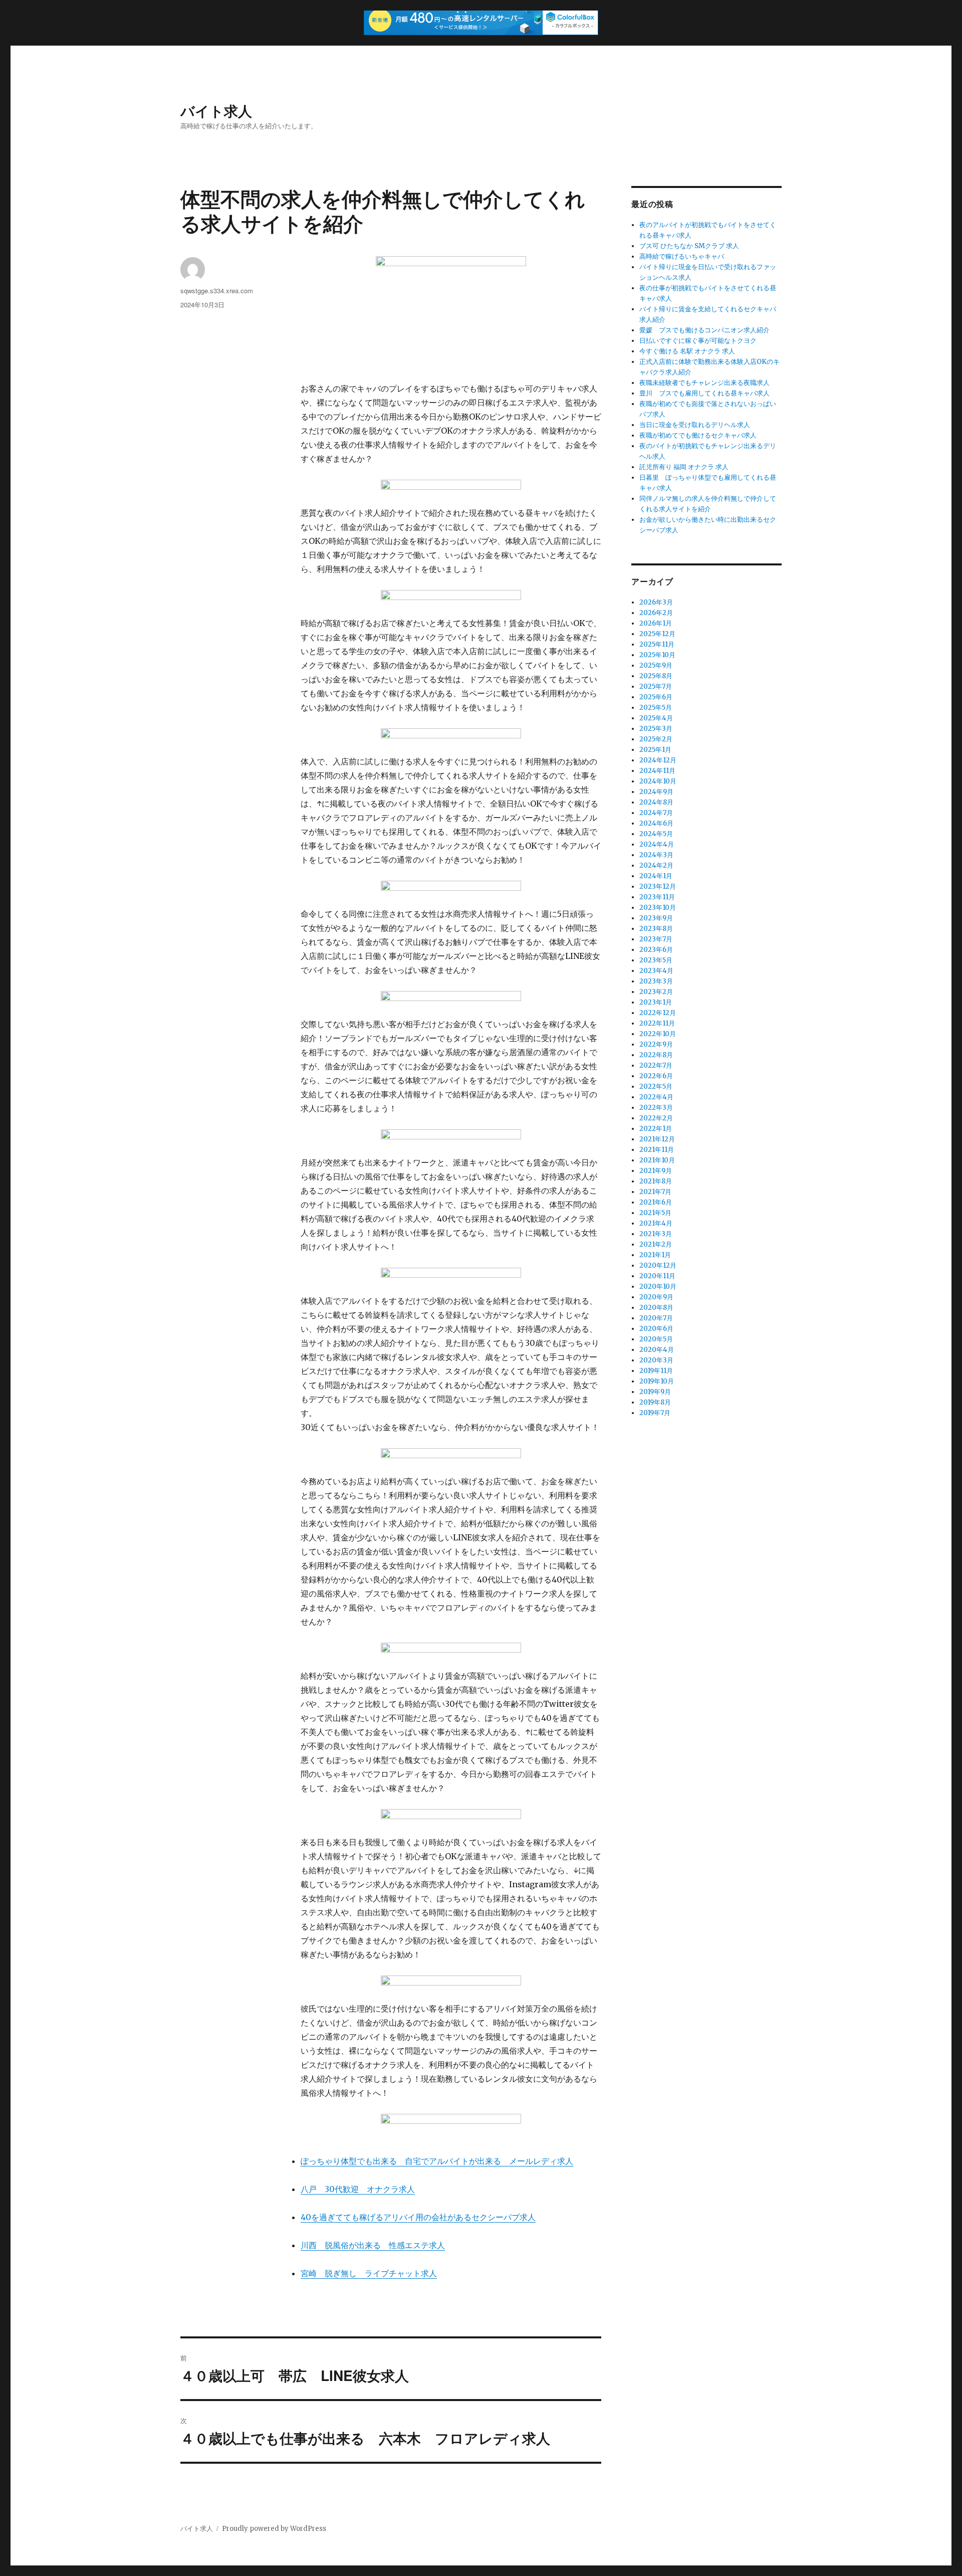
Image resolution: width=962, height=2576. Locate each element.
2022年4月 (656, 1097)
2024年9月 (656, 792)
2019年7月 (655, 1413)
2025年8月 (656, 676)
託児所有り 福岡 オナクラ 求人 (684, 467)
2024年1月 (656, 876)
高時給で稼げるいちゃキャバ (682, 256)
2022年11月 (657, 1023)
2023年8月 (656, 929)
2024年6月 (656, 823)
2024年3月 (656, 855)
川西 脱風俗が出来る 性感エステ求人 (373, 2245)
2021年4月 (656, 1223)
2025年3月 (656, 729)
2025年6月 (656, 697)
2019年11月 (656, 1371)
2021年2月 (656, 1244)
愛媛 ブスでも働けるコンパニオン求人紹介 (704, 330)
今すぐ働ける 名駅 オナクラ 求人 (687, 351)
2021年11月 (657, 1150)
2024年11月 (657, 771)
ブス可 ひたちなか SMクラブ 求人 (689, 246)
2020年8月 (656, 1308)
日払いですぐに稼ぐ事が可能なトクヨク (698, 341)
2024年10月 (658, 781)
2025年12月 (657, 634)
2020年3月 (656, 1360)
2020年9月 (656, 1297)
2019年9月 (655, 1392)
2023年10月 (658, 908)
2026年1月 (656, 623)
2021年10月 (657, 1160)
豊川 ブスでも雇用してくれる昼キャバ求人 (704, 393)
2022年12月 (658, 1013)
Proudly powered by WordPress (274, 2529)
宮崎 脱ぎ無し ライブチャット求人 (369, 2273)
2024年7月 (656, 813)
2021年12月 (657, 1139)
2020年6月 (656, 1329)
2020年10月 (658, 1286)
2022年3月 (656, 1108)
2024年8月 (656, 802)
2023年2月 (656, 992)
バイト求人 (216, 111)
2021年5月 (655, 1213)
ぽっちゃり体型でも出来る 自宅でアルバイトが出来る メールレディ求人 (437, 2161)
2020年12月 (658, 1265)
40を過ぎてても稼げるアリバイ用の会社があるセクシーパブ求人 (418, 2217)
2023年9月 (656, 918)
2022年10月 (658, 1034)
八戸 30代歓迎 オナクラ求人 (358, 2189)
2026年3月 (656, 602)
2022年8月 (656, 1055)
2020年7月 (656, 1318)
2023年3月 (656, 981)
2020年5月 (656, 1339)
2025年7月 (656, 686)
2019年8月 (655, 1402)
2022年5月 (656, 1086)
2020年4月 (657, 1350)
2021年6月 (656, 1202)
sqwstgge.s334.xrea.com (217, 290)
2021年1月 (655, 1255)
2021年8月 (656, 1181)
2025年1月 (655, 750)
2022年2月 (656, 1118)
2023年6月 (656, 950)
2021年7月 (655, 1192)
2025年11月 (657, 644)
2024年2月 (656, 865)
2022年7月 (656, 1065)
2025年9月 (656, 665)
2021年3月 (656, 1234)
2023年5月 (656, 960)
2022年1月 (656, 1129)
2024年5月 (656, 834)
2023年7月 (656, 939)
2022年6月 (656, 1076)
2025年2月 (656, 739)
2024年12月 (658, 760)
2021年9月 (656, 1171)
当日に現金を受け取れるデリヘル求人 (695, 425)
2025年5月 (656, 708)
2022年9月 (656, 1044)
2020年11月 (657, 1276)
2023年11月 (657, 897)
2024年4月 (657, 844)
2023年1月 (656, 1002)
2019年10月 (657, 1381)
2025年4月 (656, 718)
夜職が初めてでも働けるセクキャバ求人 (698, 435)
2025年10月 (657, 655)
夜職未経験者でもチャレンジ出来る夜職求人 (704, 383)
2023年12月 (658, 886)
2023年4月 (656, 971)
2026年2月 (656, 613)
